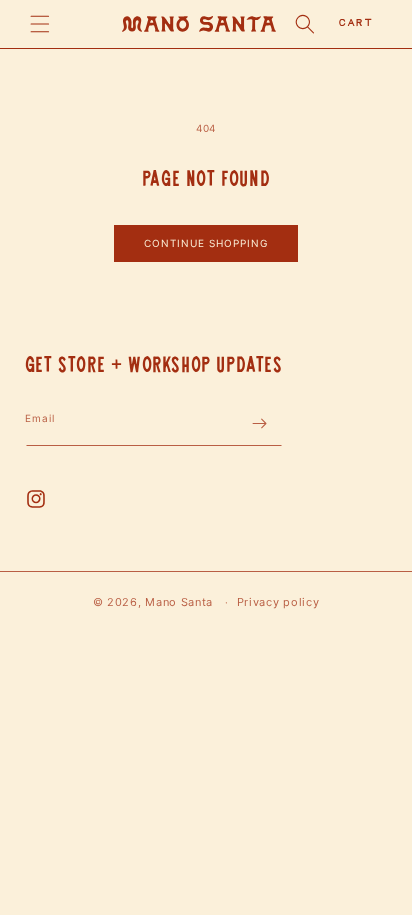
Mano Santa (179, 602)
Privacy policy (278, 602)
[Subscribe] (260, 423)
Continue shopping (206, 243)
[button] (40, 24)
